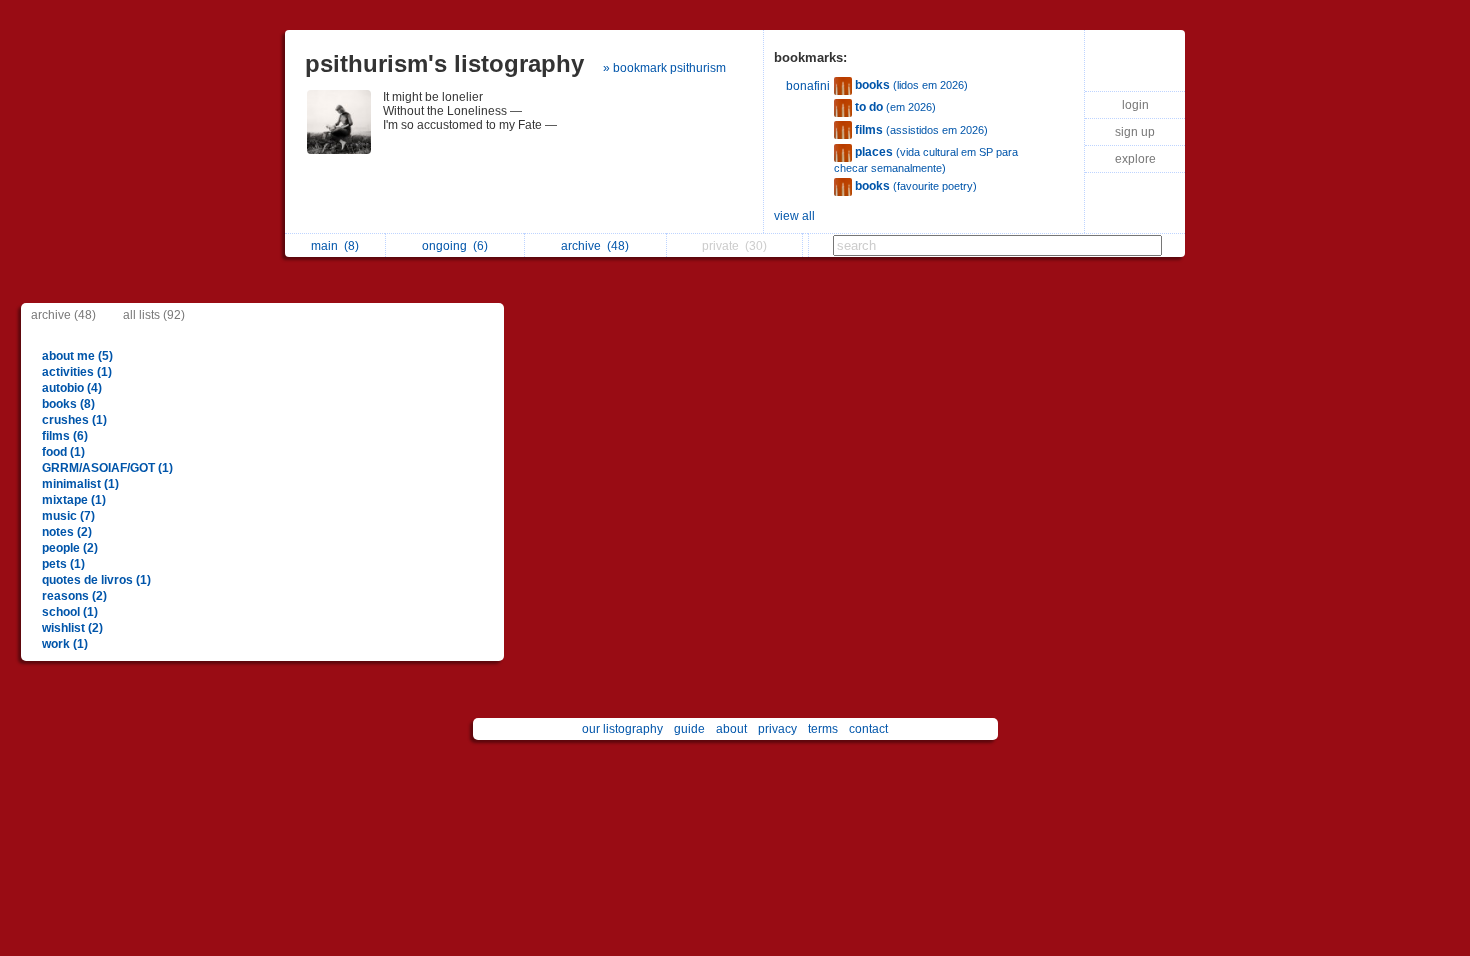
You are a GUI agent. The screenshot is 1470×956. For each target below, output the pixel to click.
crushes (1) (74, 420)
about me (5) (77, 356)
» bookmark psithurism (664, 68)
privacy (777, 729)
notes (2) (67, 532)
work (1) (65, 644)
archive (595, 246)
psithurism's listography (444, 63)
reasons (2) (74, 596)
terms (823, 729)
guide (689, 729)
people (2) (70, 548)
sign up (1135, 132)
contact (868, 729)
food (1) (63, 452)
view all (794, 216)
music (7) (68, 516)
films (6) (65, 436)
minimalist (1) (80, 484)
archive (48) (63, 315)
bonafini (808, 86)
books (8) (68, 404)
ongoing (455, 246)
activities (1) (77, 372)
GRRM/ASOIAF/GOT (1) (107, 468)
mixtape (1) (74, 500)
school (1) (70, 612)
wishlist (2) (72, 628)
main (335, 246)
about (731, 729)
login (1135, 105)
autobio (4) (72, 388)
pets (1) (63, 564)
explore (1135, 159)
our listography (622, 729)
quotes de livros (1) (96, 580)
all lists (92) (154, 315)
